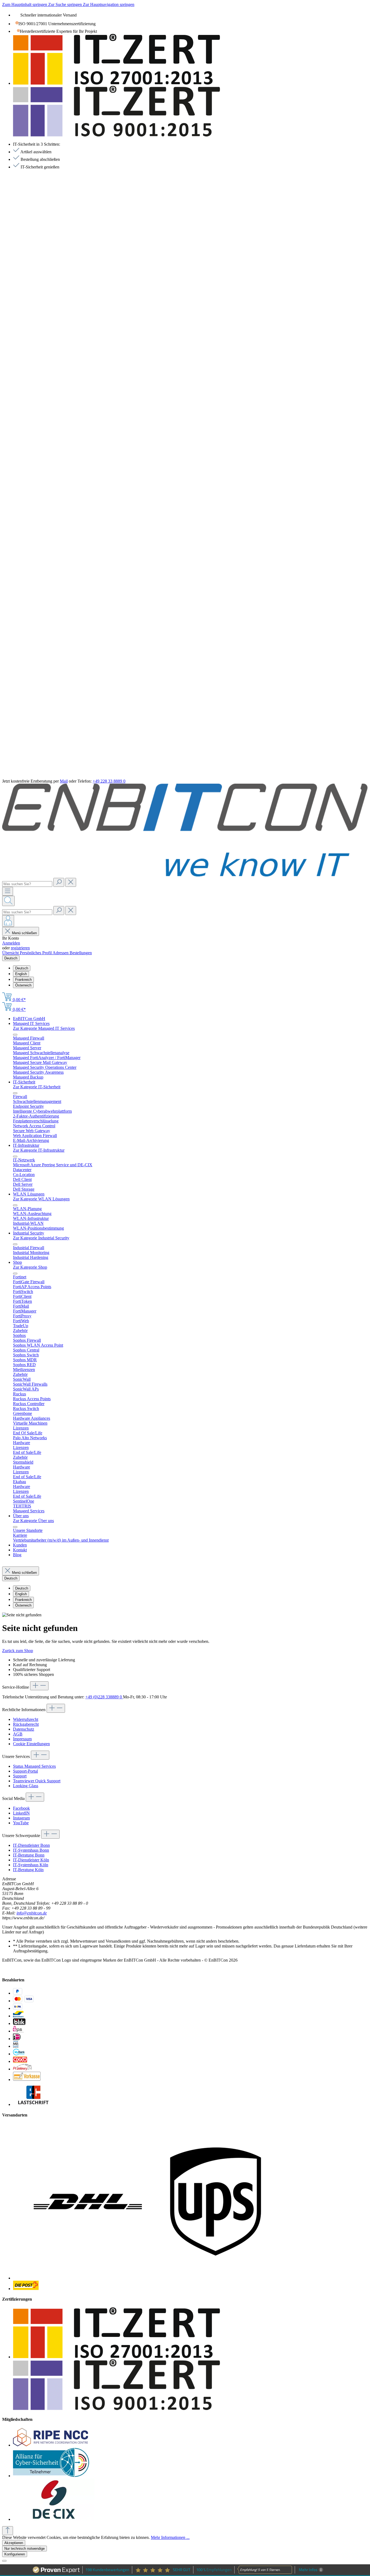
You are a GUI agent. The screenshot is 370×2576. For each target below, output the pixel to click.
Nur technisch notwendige (25, 2549)
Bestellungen (81, 953)
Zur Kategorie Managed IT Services (44, 1028)
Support (20, 1776)
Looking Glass (26, 1786)
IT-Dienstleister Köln (31, 1860)
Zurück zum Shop (18, 1651)
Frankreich (23, 980)
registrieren (20, 948)
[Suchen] (59, 882)
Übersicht (11, 953)
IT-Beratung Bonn (29, 1855)
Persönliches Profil (36, 953)
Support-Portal (25, 1771)
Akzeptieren (14, 2543)
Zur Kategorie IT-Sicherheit (37, 1087)
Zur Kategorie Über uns (33, 1521)
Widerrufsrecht (26, 1719)
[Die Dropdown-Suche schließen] (71, 882)
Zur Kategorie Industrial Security (41, 1238)
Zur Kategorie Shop (30, 1267)
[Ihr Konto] (8, 921)
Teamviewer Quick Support (37, 1781)
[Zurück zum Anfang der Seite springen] (8, 2531)
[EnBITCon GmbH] (185, 875)
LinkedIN (21, 1813)
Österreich (23, 985)
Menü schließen (24, 933)
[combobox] (27, 884)
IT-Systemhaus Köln (31, 1865)
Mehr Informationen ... (170, 2537)
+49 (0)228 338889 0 (104, 1697)
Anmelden (11, 943)
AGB (18, 1734)
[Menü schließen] (15, 1035)
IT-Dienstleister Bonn (31, 1845)
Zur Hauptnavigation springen (109, 4)
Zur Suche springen (66, 4)
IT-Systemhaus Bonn (31, 1850)
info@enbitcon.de (32, 1913)
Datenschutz (24, 1729)
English (21, 974)
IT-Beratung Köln (28, 1870)
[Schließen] (4, 2561)
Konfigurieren (15, 2554)
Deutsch (22, 968)
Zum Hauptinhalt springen (25, 4)
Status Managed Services (34, 1766)
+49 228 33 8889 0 (109, 781)
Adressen (61, 953)
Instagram (21, 1818)
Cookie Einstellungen (31, 1744)
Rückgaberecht (26, 1724)
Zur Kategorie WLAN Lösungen (41, 1199)
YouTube (21, 1823)
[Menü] (8, 891)
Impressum (22, 1739)
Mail (64, 781)
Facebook (21, 1808)
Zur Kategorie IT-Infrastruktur (39, 1150)
